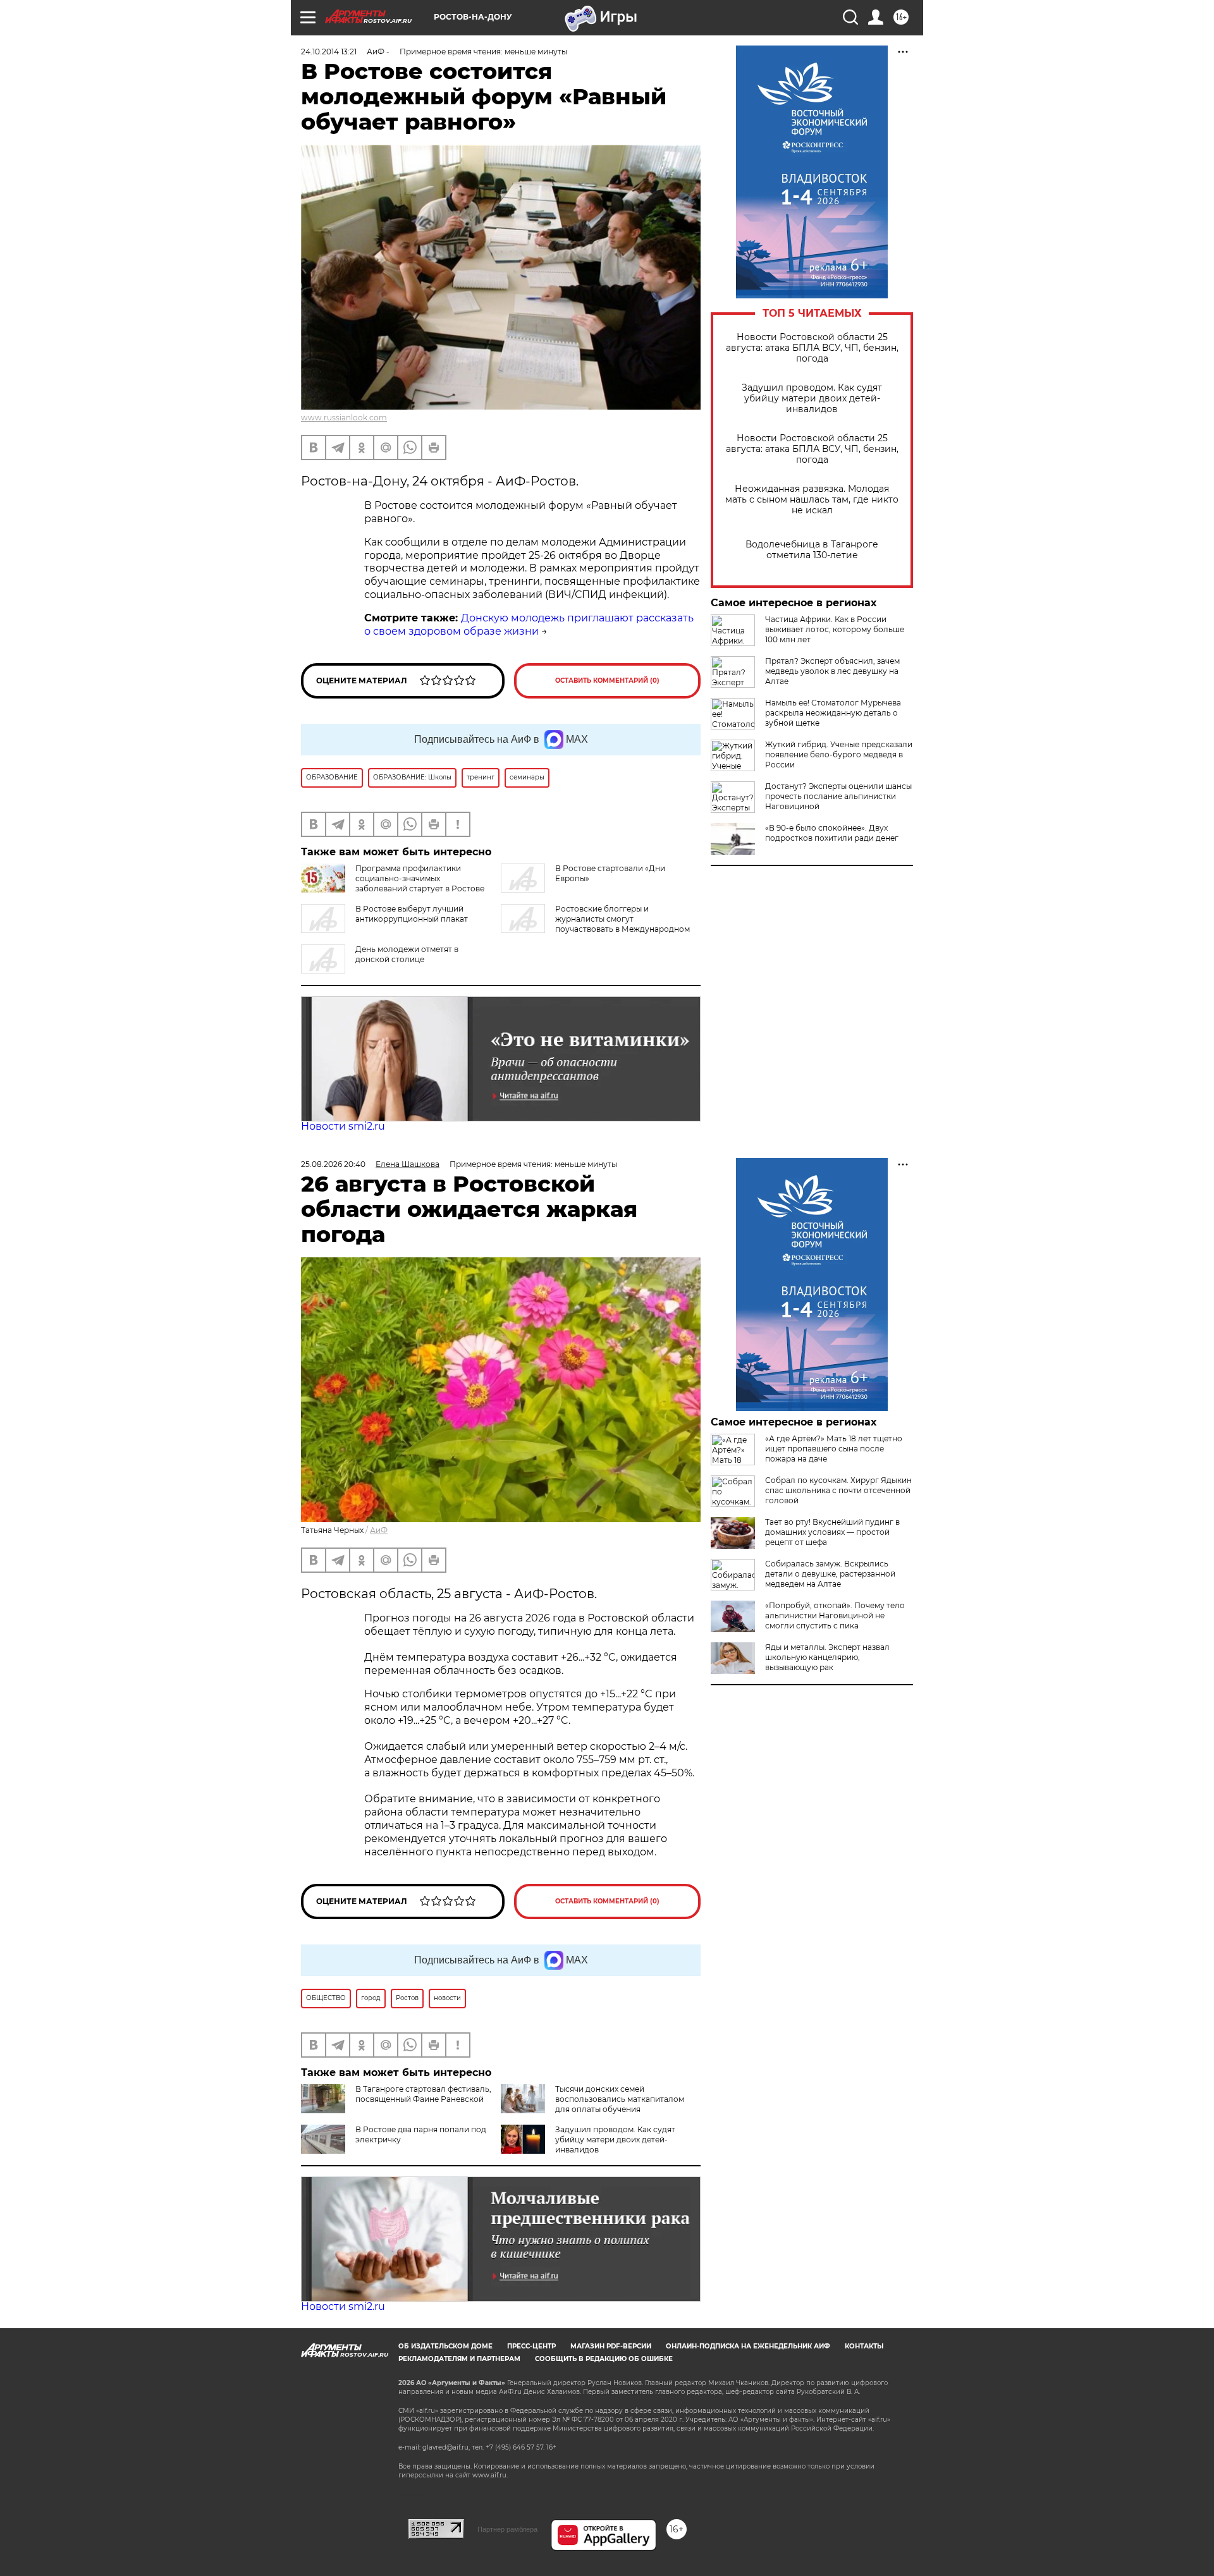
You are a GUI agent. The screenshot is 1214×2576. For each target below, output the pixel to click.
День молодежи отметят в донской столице (407, 954)
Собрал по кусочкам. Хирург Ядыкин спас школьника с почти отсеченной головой (838, 1490)
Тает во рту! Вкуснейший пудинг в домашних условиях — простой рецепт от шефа (832, 1532)
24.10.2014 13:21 (329, 52)
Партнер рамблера (507, 2529)
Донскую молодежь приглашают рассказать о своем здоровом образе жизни (529, 625)
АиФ (379, 1530)
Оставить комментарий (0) (607, 681)
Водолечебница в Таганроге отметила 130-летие (812, 550)
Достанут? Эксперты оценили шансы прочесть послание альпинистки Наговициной (838, 796)
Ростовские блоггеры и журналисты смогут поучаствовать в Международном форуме (595, 924)
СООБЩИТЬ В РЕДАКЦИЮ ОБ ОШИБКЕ (604, 2359)
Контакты (864, 2346)
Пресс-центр (531, 2346)
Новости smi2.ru (343, 1126)
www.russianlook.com (344, 418)
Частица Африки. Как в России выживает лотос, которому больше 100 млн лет (835, 629)
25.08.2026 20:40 (333, 1164)
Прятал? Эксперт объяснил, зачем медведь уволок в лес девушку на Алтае (832, 671)
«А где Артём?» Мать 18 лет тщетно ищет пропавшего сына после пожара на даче (834, 1449)
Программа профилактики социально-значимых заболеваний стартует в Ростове (420, 878)
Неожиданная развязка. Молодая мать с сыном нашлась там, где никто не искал (812, 500)
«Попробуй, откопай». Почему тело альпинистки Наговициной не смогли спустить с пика (835, 1615)
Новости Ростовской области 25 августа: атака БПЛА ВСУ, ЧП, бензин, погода (812, 348)
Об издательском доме (445, 2346)
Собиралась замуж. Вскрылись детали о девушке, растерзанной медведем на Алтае (830, 1574)
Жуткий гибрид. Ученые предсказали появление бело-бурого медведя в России (839, 754)
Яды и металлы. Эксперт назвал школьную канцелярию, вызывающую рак (827, 1657)
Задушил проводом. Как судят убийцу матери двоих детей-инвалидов (812, 399)
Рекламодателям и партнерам (459, 2359)
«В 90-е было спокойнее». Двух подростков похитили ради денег (832, 833)
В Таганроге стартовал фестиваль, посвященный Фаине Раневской (423, 2094)
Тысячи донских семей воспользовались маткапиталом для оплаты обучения (620, 2099)
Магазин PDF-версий (611, 2346)
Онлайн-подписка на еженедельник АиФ (748, 2346)
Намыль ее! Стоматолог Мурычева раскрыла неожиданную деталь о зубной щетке (833, 713)
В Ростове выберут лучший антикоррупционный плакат (412, 914)
